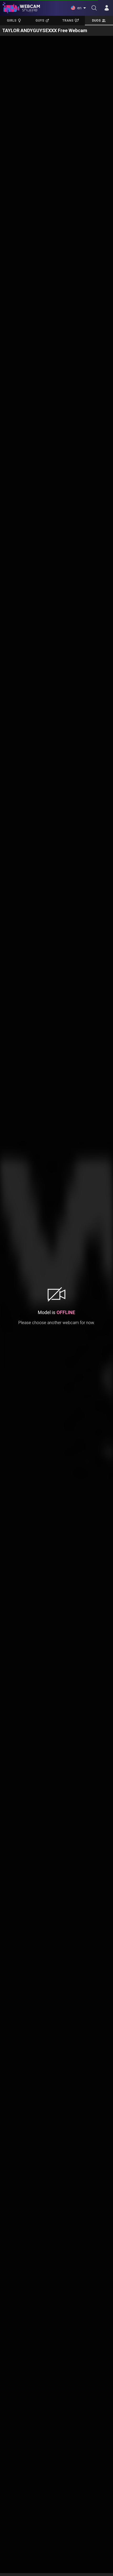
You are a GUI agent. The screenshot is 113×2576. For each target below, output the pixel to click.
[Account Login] (107, 8)
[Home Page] (21, 8)
